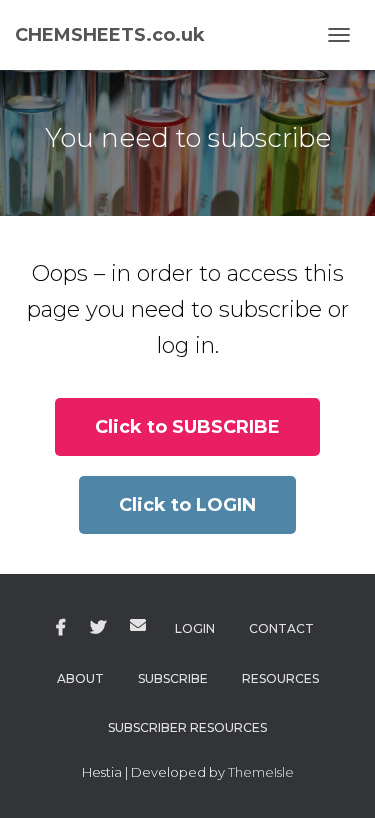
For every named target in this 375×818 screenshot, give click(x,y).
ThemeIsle (261, 772)
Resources (280, 678)
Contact (281, 628)
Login (195, 628)
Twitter (98, 628)
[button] (187, 427)
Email (138, 625)
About (80, 678)
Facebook (61, 628)
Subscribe (173, 678)
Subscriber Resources (187, 727)
